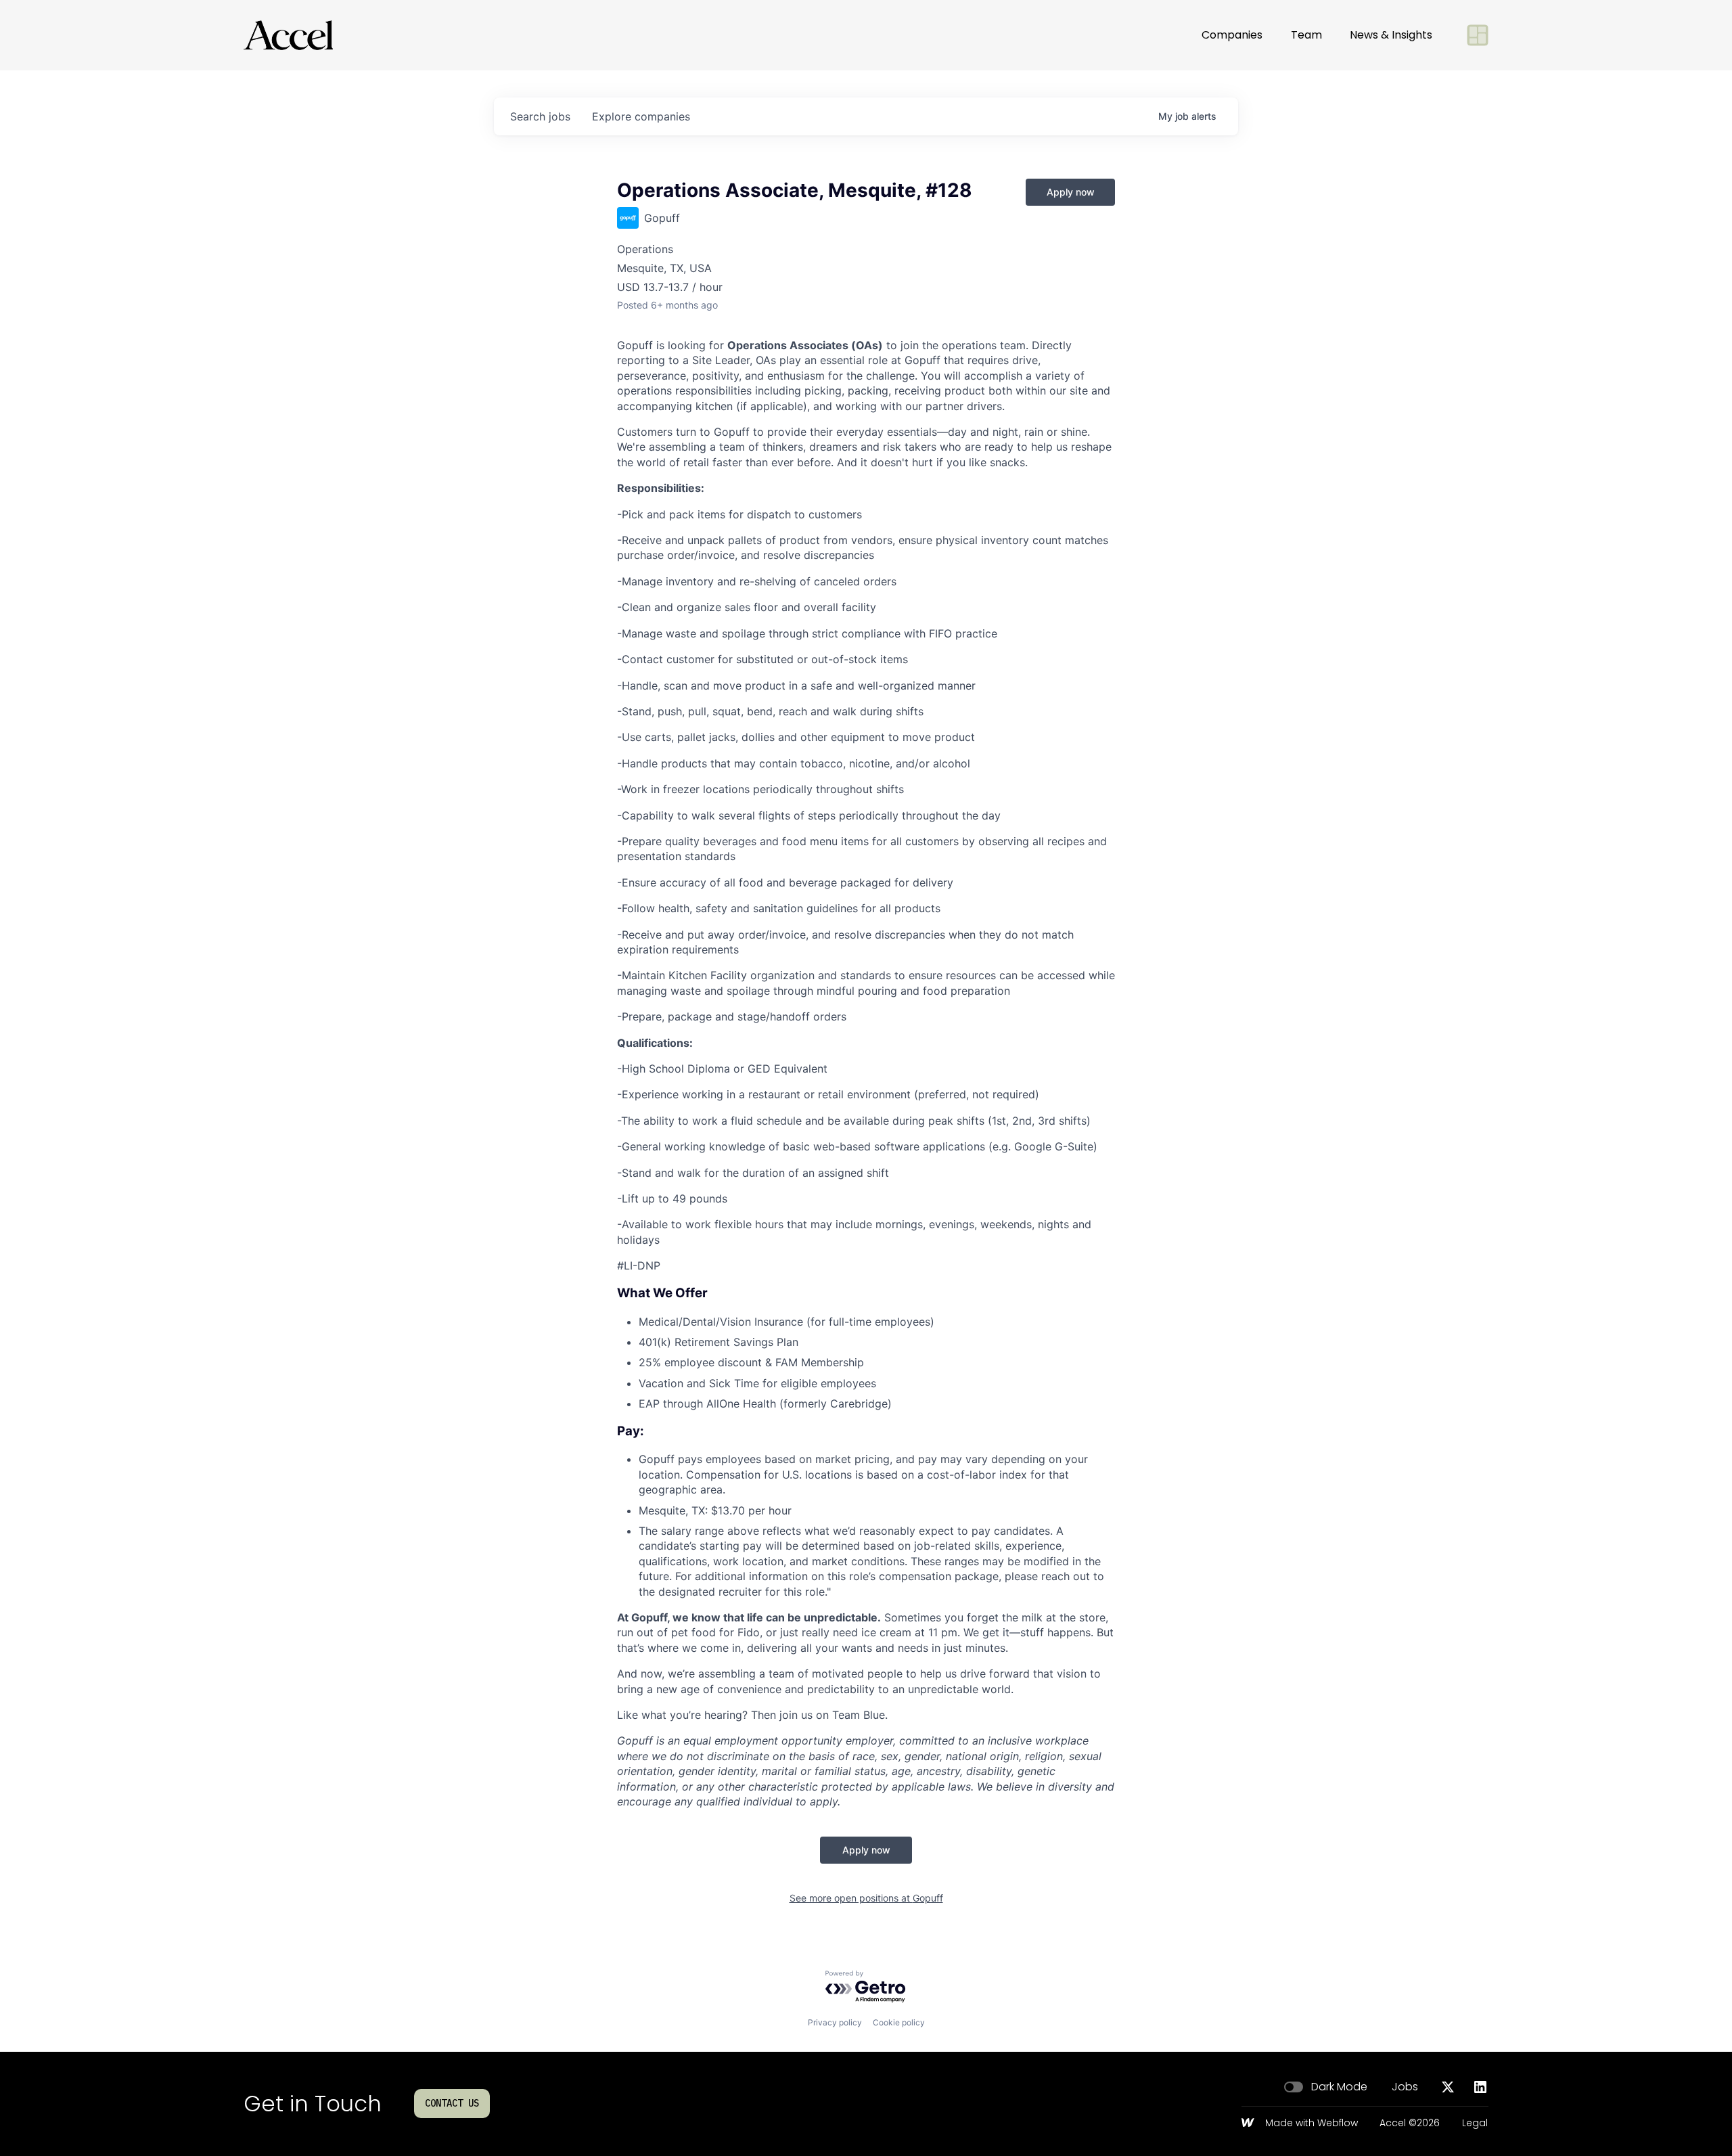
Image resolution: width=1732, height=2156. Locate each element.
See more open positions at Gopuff (866, 1898)
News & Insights (1391, 35)
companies (641, 116)
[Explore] (1478, 35)
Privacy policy (835, 2022)
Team (1306, 35)
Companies (1232, 35)
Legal (1475, 2124)
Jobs (1405, 2087)
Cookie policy (899, 2022)
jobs (540, 116)
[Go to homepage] (288, 35)
